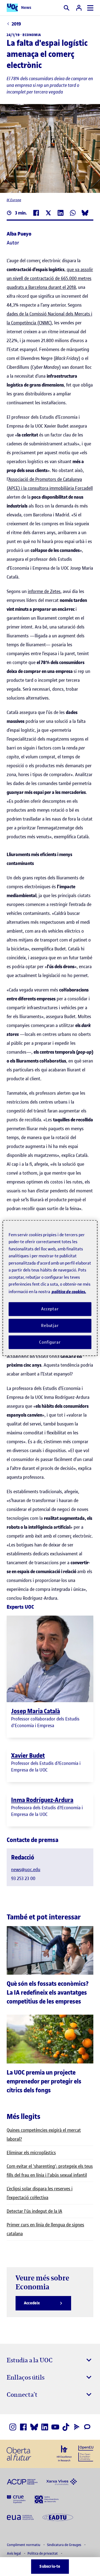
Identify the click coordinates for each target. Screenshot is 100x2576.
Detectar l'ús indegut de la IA (34, 2211)
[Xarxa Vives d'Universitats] (62, 2481)
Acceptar (50, 1309)
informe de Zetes (44, 591)
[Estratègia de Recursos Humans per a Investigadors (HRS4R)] (64, 2453)
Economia (32, 35)
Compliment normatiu (24, 2545)
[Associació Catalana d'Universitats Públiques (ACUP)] (22, 2481)
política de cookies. (69, 1291)
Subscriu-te (50, 2566)
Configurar (50, 1342)
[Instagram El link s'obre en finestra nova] (13, 2427)
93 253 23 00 (23, 1878)
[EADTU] (58, 2517)
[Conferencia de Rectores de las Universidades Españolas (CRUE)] (16, 2499)
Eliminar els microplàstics (31, 2153)
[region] (50, 1288)
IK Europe (14, 200)
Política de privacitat (43, 2553)
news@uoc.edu (26, 1869)
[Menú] (90, 8)
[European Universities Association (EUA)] (20, 2517)
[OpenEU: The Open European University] (86, 2453)
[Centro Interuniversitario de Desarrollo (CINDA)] (47, 2499)
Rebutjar (50, 1325)
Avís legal (14, 2553)
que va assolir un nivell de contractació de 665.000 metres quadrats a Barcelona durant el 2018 (50, 278)
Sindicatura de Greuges (64, 2545)
